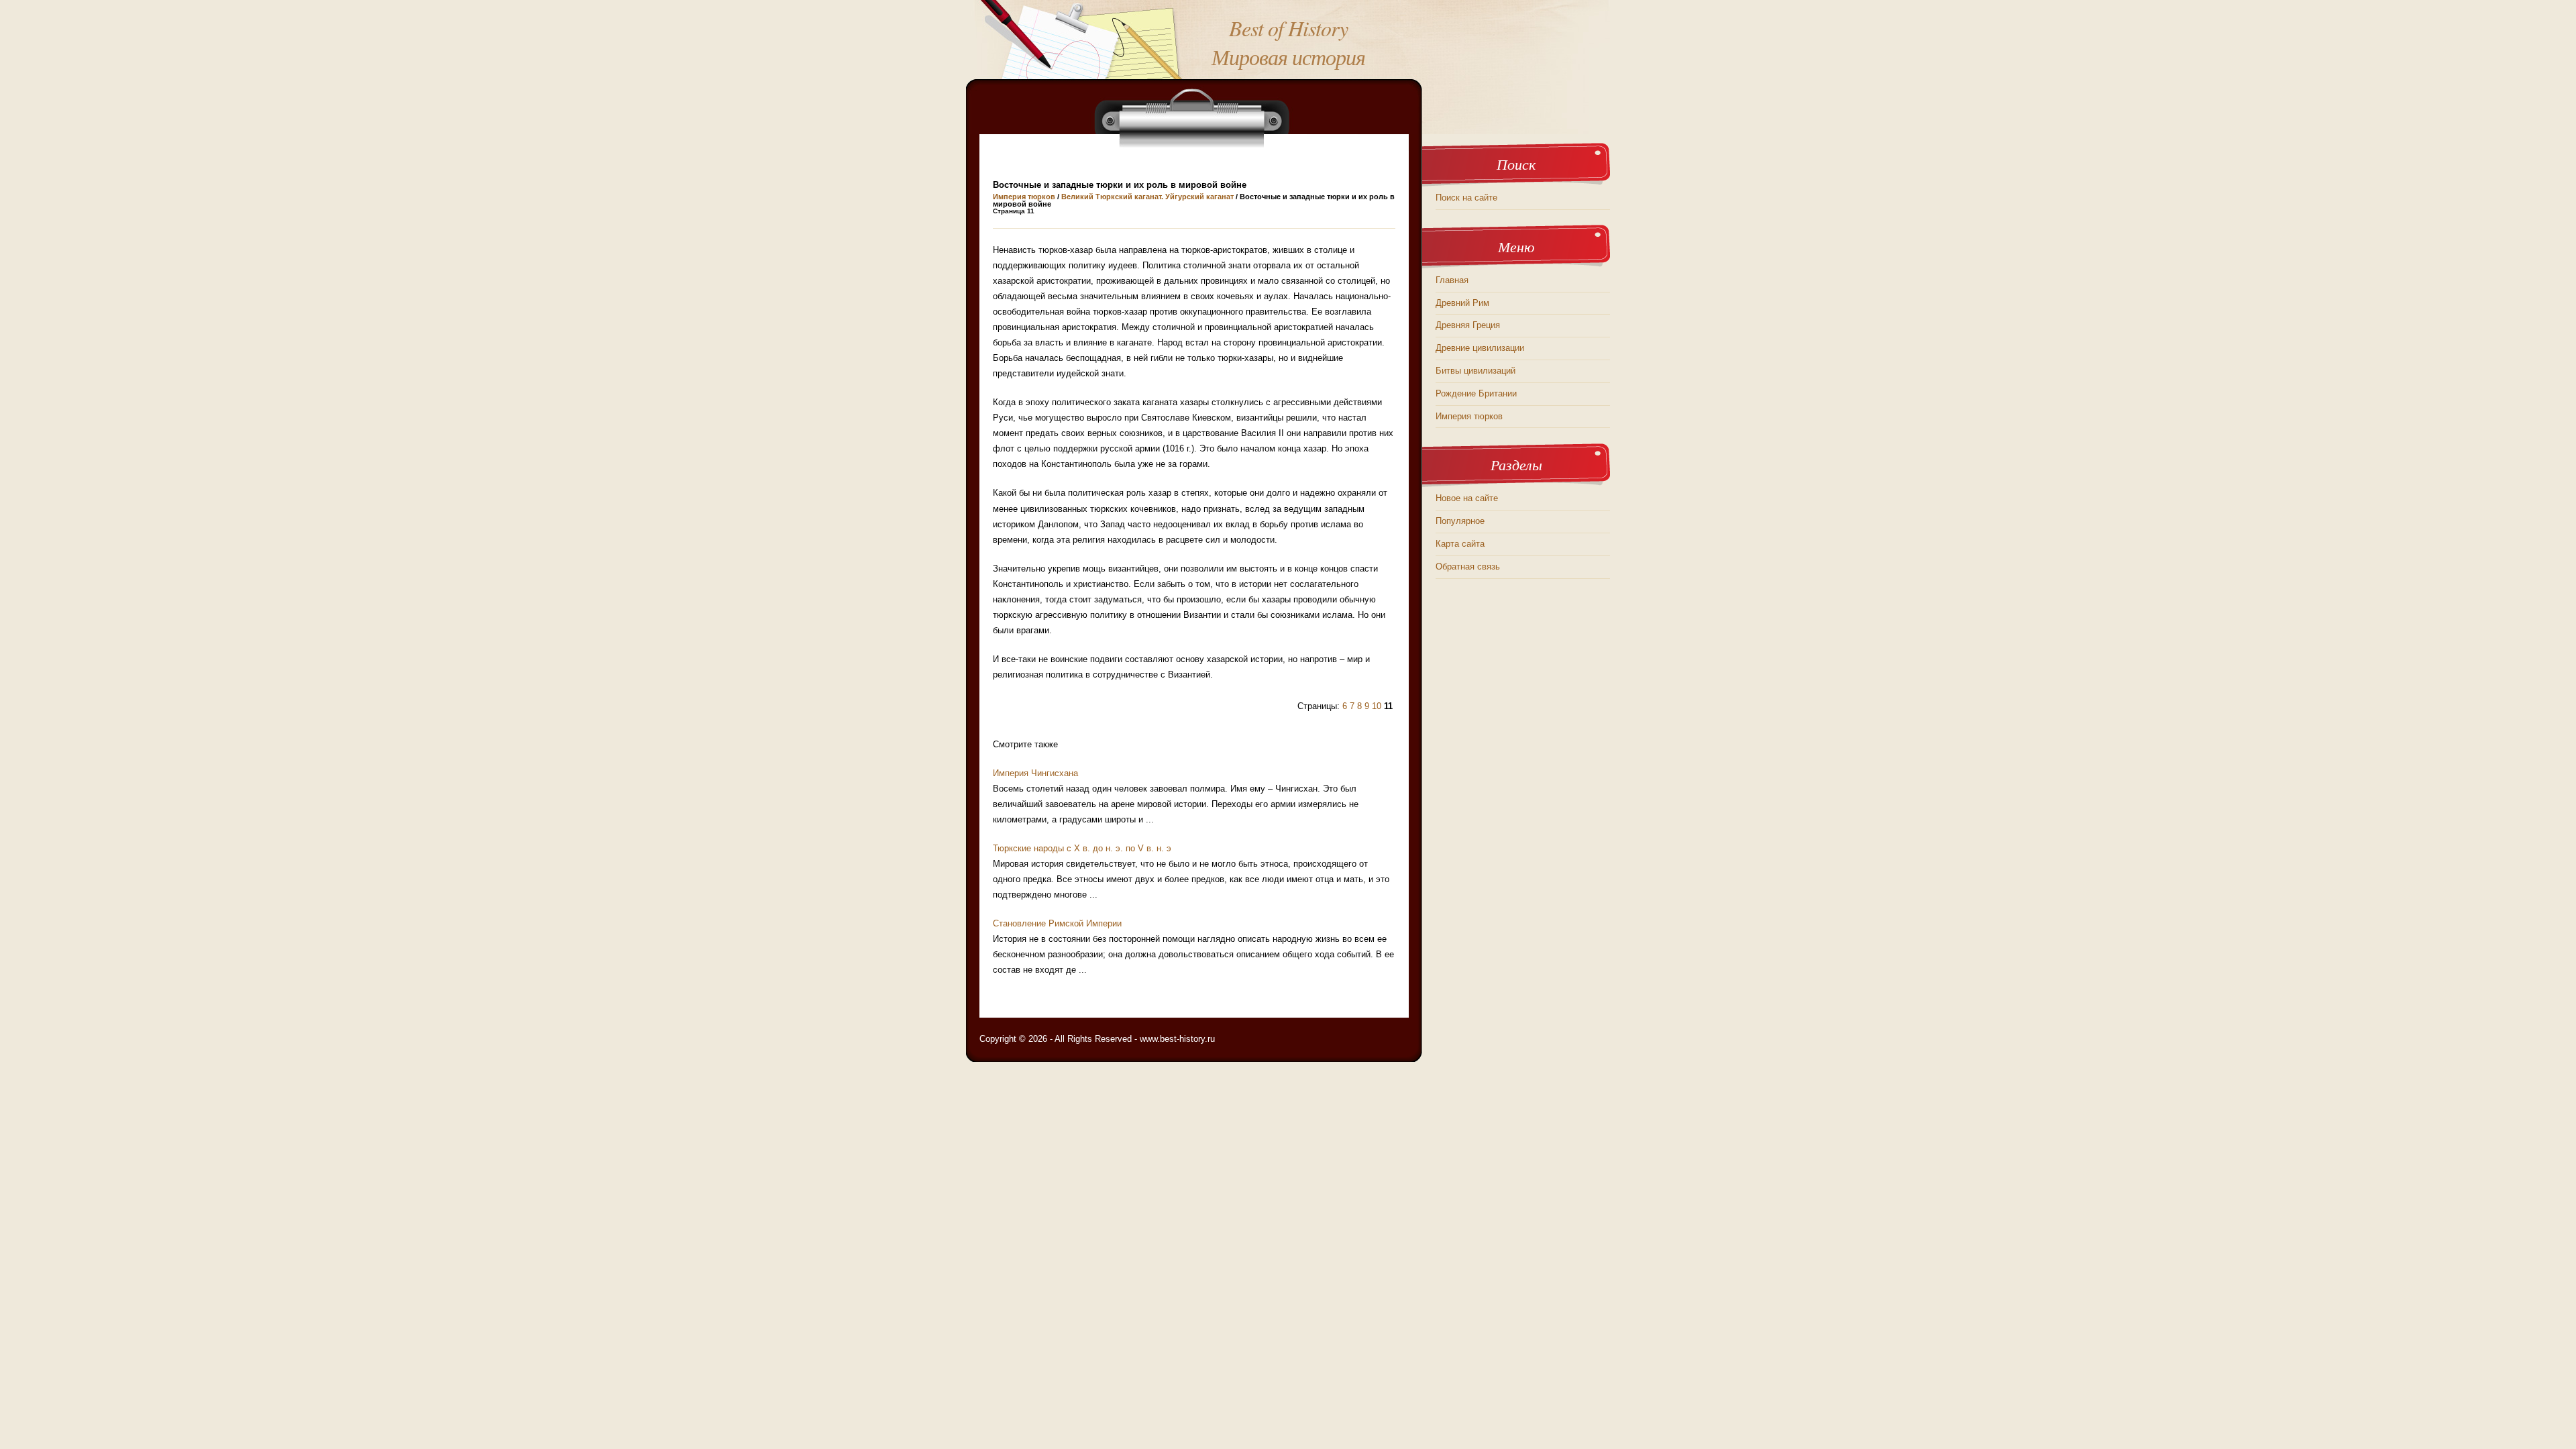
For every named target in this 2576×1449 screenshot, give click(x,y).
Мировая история (1288, 57)
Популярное (1460, 521)
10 (1377, 706)
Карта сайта (1460, 544)
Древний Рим (1462, 303)
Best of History (1288, 28)
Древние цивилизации (1480, 348)
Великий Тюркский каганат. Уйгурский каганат (1147, 197)
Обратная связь (1468, 567)
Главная (1452, 280)
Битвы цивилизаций (1475, 371)
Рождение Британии (1476, 393)
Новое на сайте (1467, 498)
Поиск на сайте (1466, 198)
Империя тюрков (1024, 197)
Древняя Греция (1468, 325)
